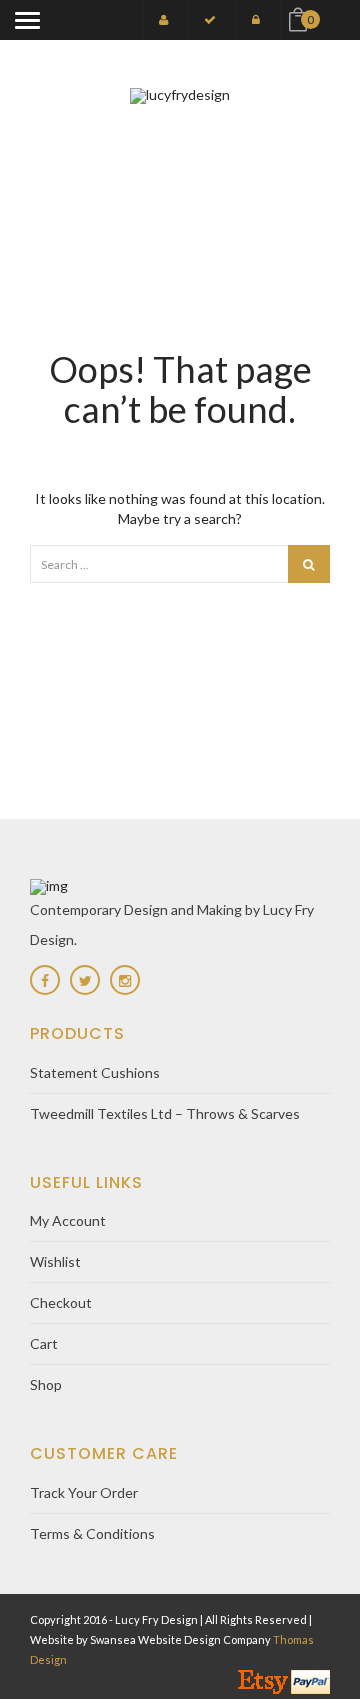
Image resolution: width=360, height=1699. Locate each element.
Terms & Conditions (92, 1533)
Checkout (61, 1302)
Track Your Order (84, 1492)
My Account (68, 1220)
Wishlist (55, 1261)
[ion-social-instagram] (125, 980)
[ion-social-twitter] (85, 980)
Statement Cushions (95, 1072)
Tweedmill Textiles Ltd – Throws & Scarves (165, 1113)
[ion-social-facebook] (45, 980)
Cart (44, 1343)
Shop (46, 1384)
